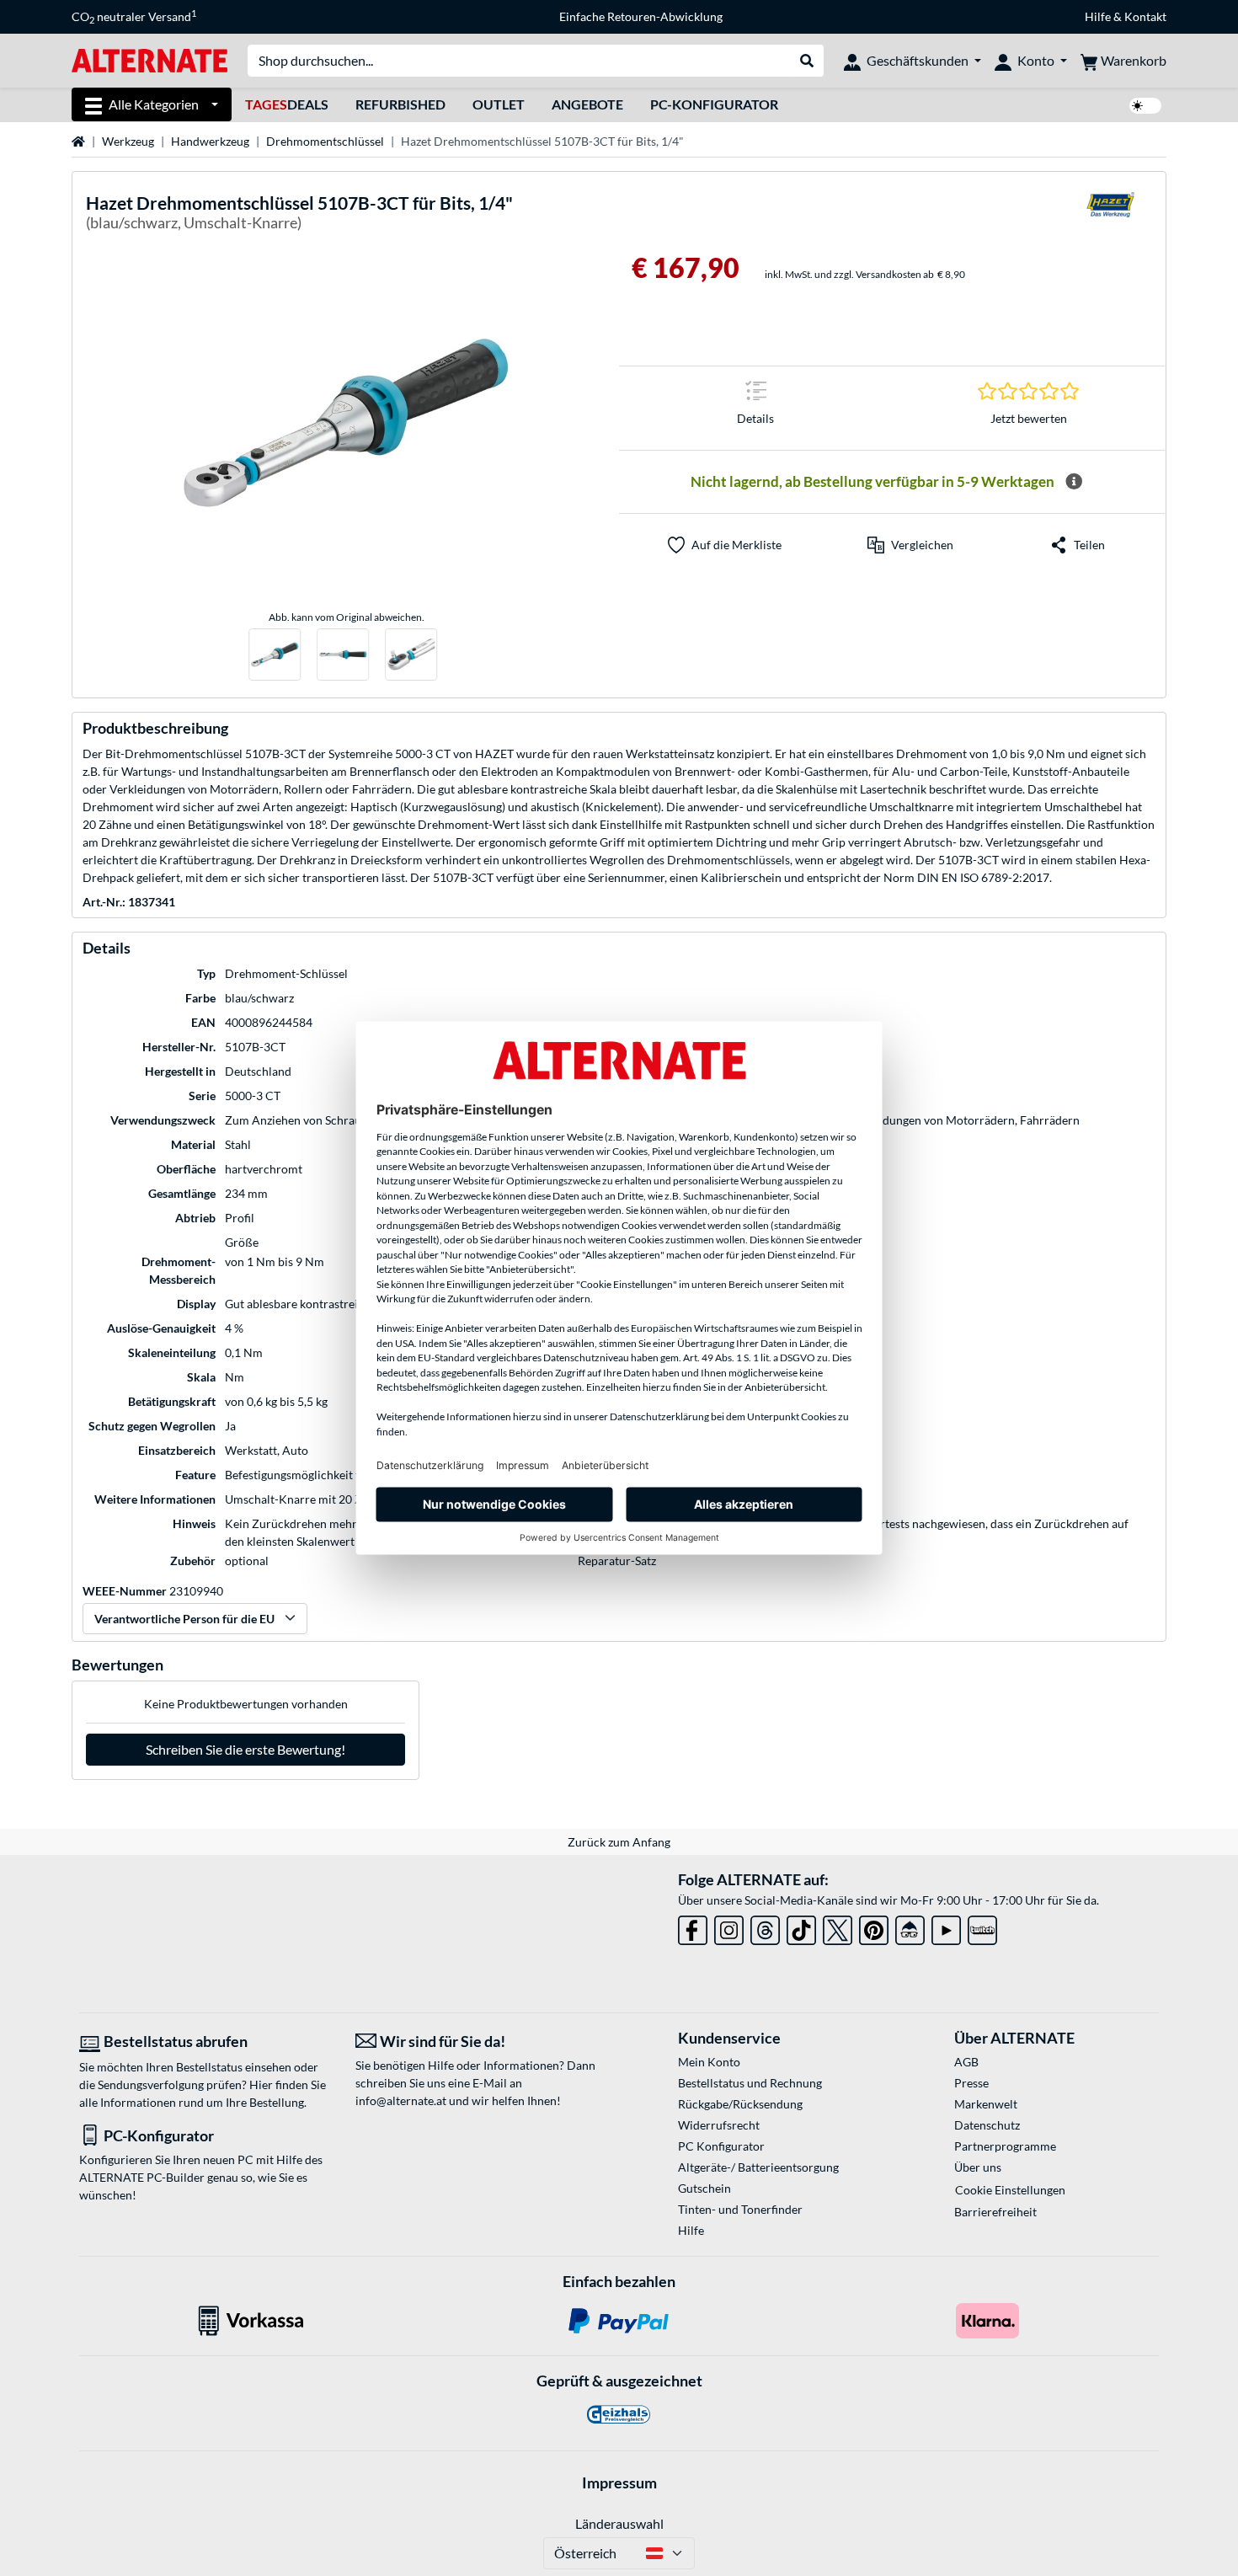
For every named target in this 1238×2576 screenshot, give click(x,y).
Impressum (619, 2482)
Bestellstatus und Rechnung (750, 2083)
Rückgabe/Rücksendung (740, 2104)
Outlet (499, 104)
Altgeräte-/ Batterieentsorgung (758, 2167)
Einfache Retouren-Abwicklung (641, 16)
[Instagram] (729, 1927)
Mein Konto (709, 2062)
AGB (966, 2062)
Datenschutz (987, 2125)
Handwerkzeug (210, 141)
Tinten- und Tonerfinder (740, 2209)
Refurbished (400, 104)
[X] (838, 1927)
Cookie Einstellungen (1010, 2190)
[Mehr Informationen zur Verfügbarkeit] (1074, 482)
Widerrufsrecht (719, 2125)
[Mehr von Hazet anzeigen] (1110, 215)
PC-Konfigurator (714, 104)
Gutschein (704, 2188)
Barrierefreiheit (995, 2212)
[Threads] (765, 1927)
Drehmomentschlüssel (325, 141)
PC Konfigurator (721, 2146)
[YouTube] (946, 1927)
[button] (910, 545)
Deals (287, 104)
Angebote (587, 104)
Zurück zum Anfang (619, 1842)
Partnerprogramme (1005, 2146)
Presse (971, 2083)
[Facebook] (693, 1927)
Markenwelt (986, 2104)
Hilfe (1098, 16)
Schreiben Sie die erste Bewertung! (245, 1749)
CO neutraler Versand (134, 17)
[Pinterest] (874, 1927)
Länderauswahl (619, 2523)
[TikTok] (801, 1927)
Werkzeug (128, 141)
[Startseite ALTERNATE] (149, 59)
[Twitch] (982, 1927)
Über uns (978, 2167)
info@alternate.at (401, 2100)
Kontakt (1145, 16)
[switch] (1145, 106)
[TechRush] (910, 1927)
